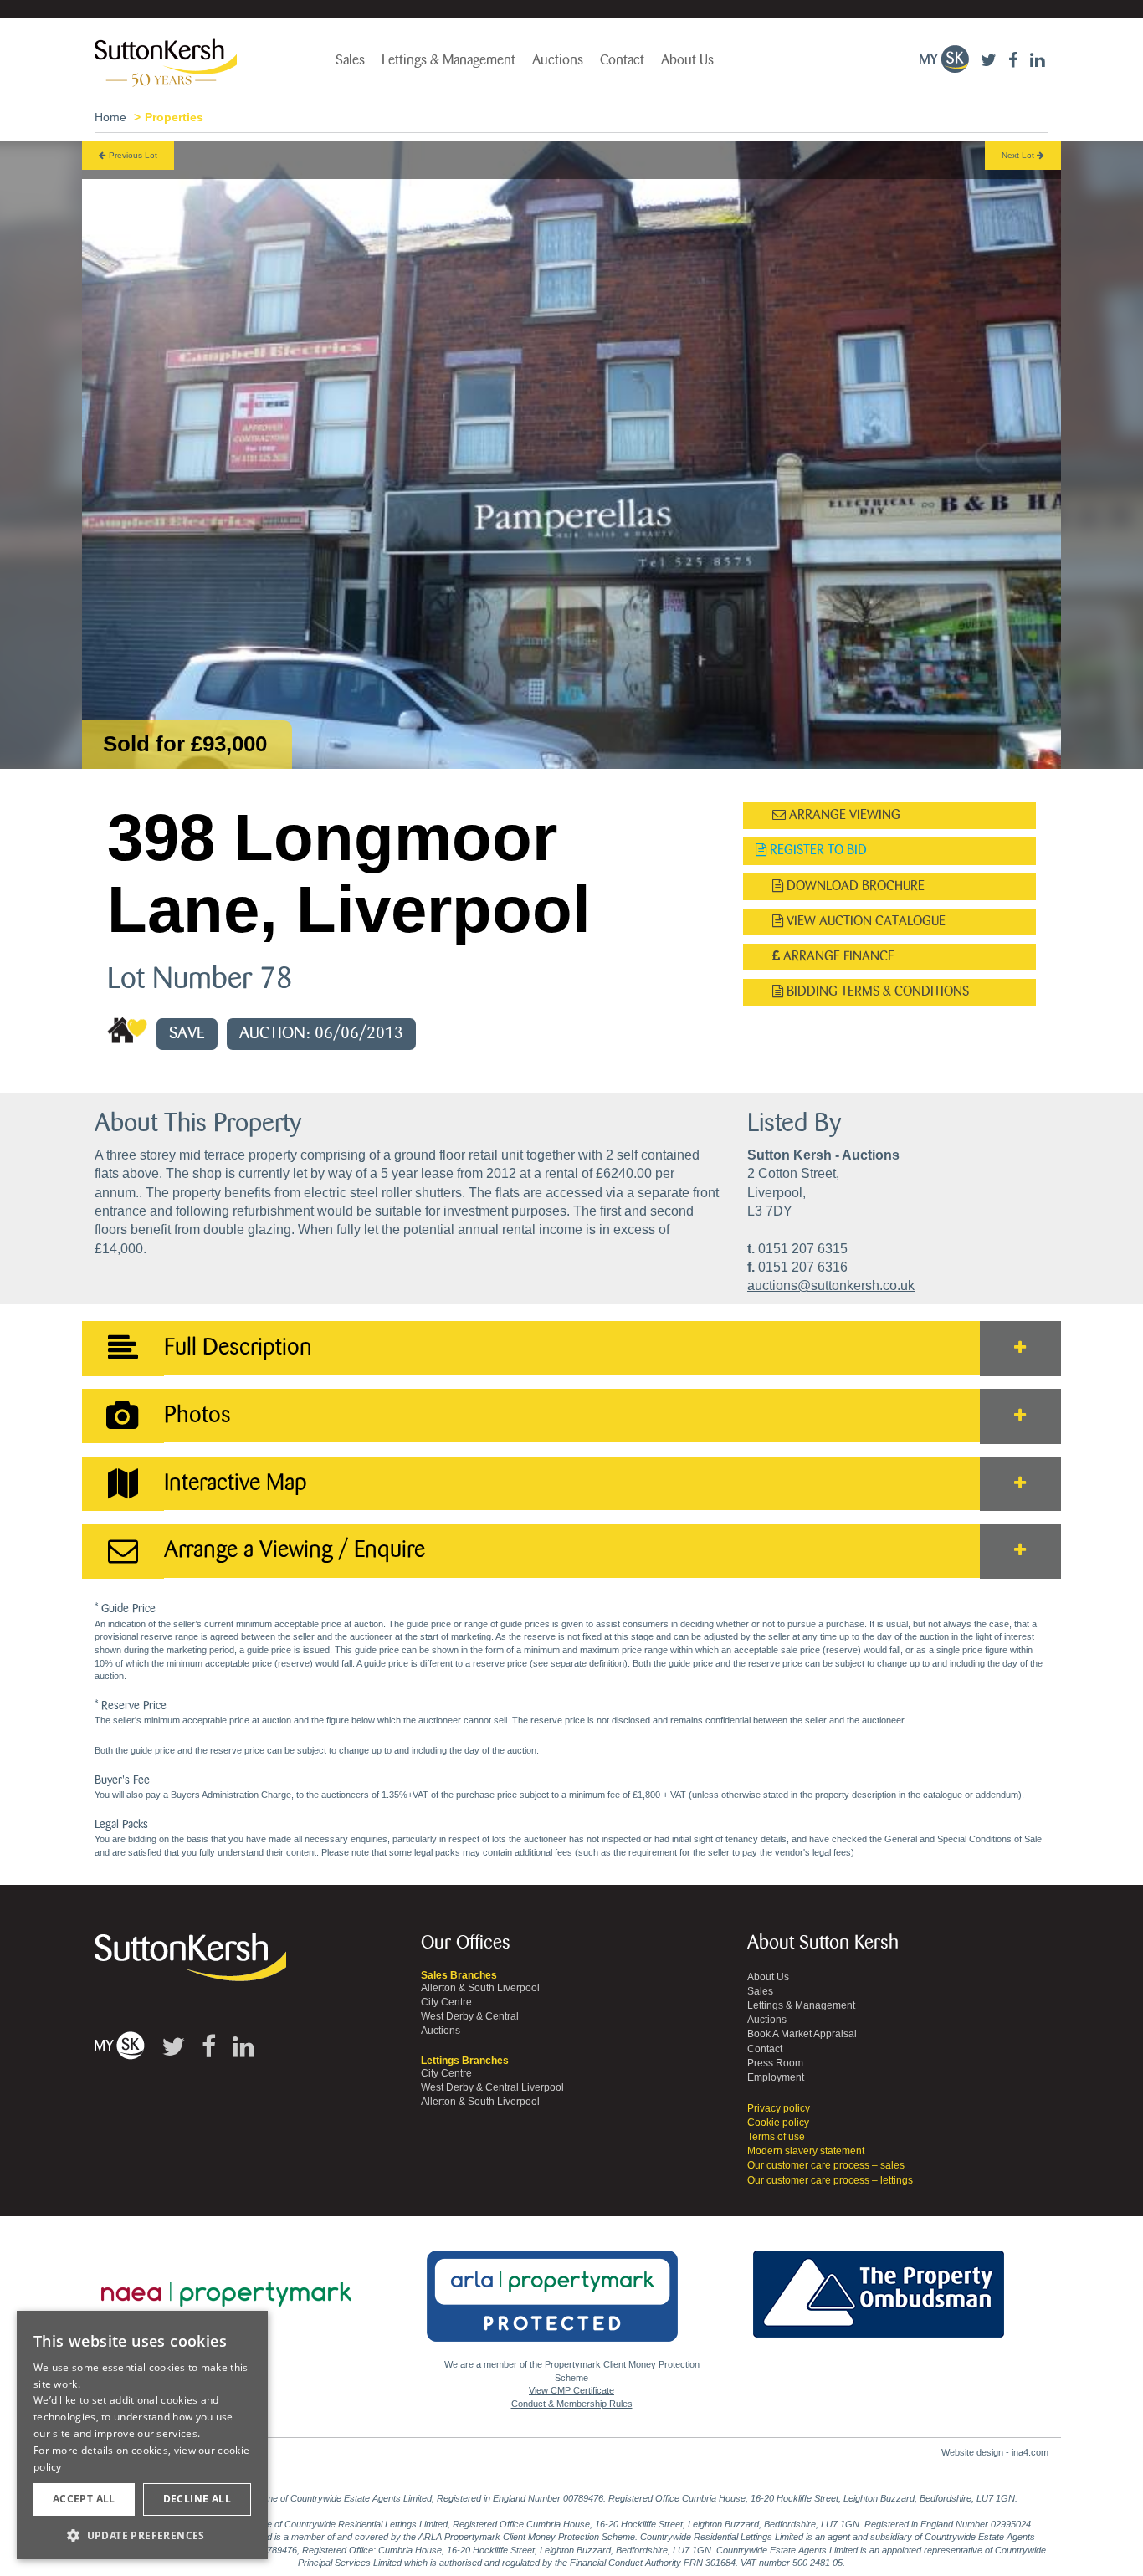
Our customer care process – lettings (830, 2180)
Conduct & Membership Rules (572, 2404)
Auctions (558, 60)
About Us (687, 60)
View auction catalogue (864, 922)
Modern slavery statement (806, 2151)
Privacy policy (779, 2108)
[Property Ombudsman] (879, 2285)
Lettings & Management (448, 60)
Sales (350, 60)
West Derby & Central (470, 2016)
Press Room (775, 2063)
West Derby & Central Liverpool (492, 2087)
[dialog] (142, 2435)
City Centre (446, 2002)
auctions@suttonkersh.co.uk (831, 1285)
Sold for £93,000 (185, 744)
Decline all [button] (197, 2499)
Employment (776, 2077)
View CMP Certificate (571, 2390)
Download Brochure (854, 886)
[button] (142, 2535)
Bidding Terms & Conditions (876, 992)
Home (110, 117)
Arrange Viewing (843, 815)
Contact (622, 60)
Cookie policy (778, 2123)
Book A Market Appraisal (802, 2034)
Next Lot (1019, 155)
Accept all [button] (84, 2499)
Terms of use (776, 2137)
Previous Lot (132, 155)
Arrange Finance (837, 957)
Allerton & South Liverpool (480, 1988)
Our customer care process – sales (826, 2165)
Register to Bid (817, 850)
